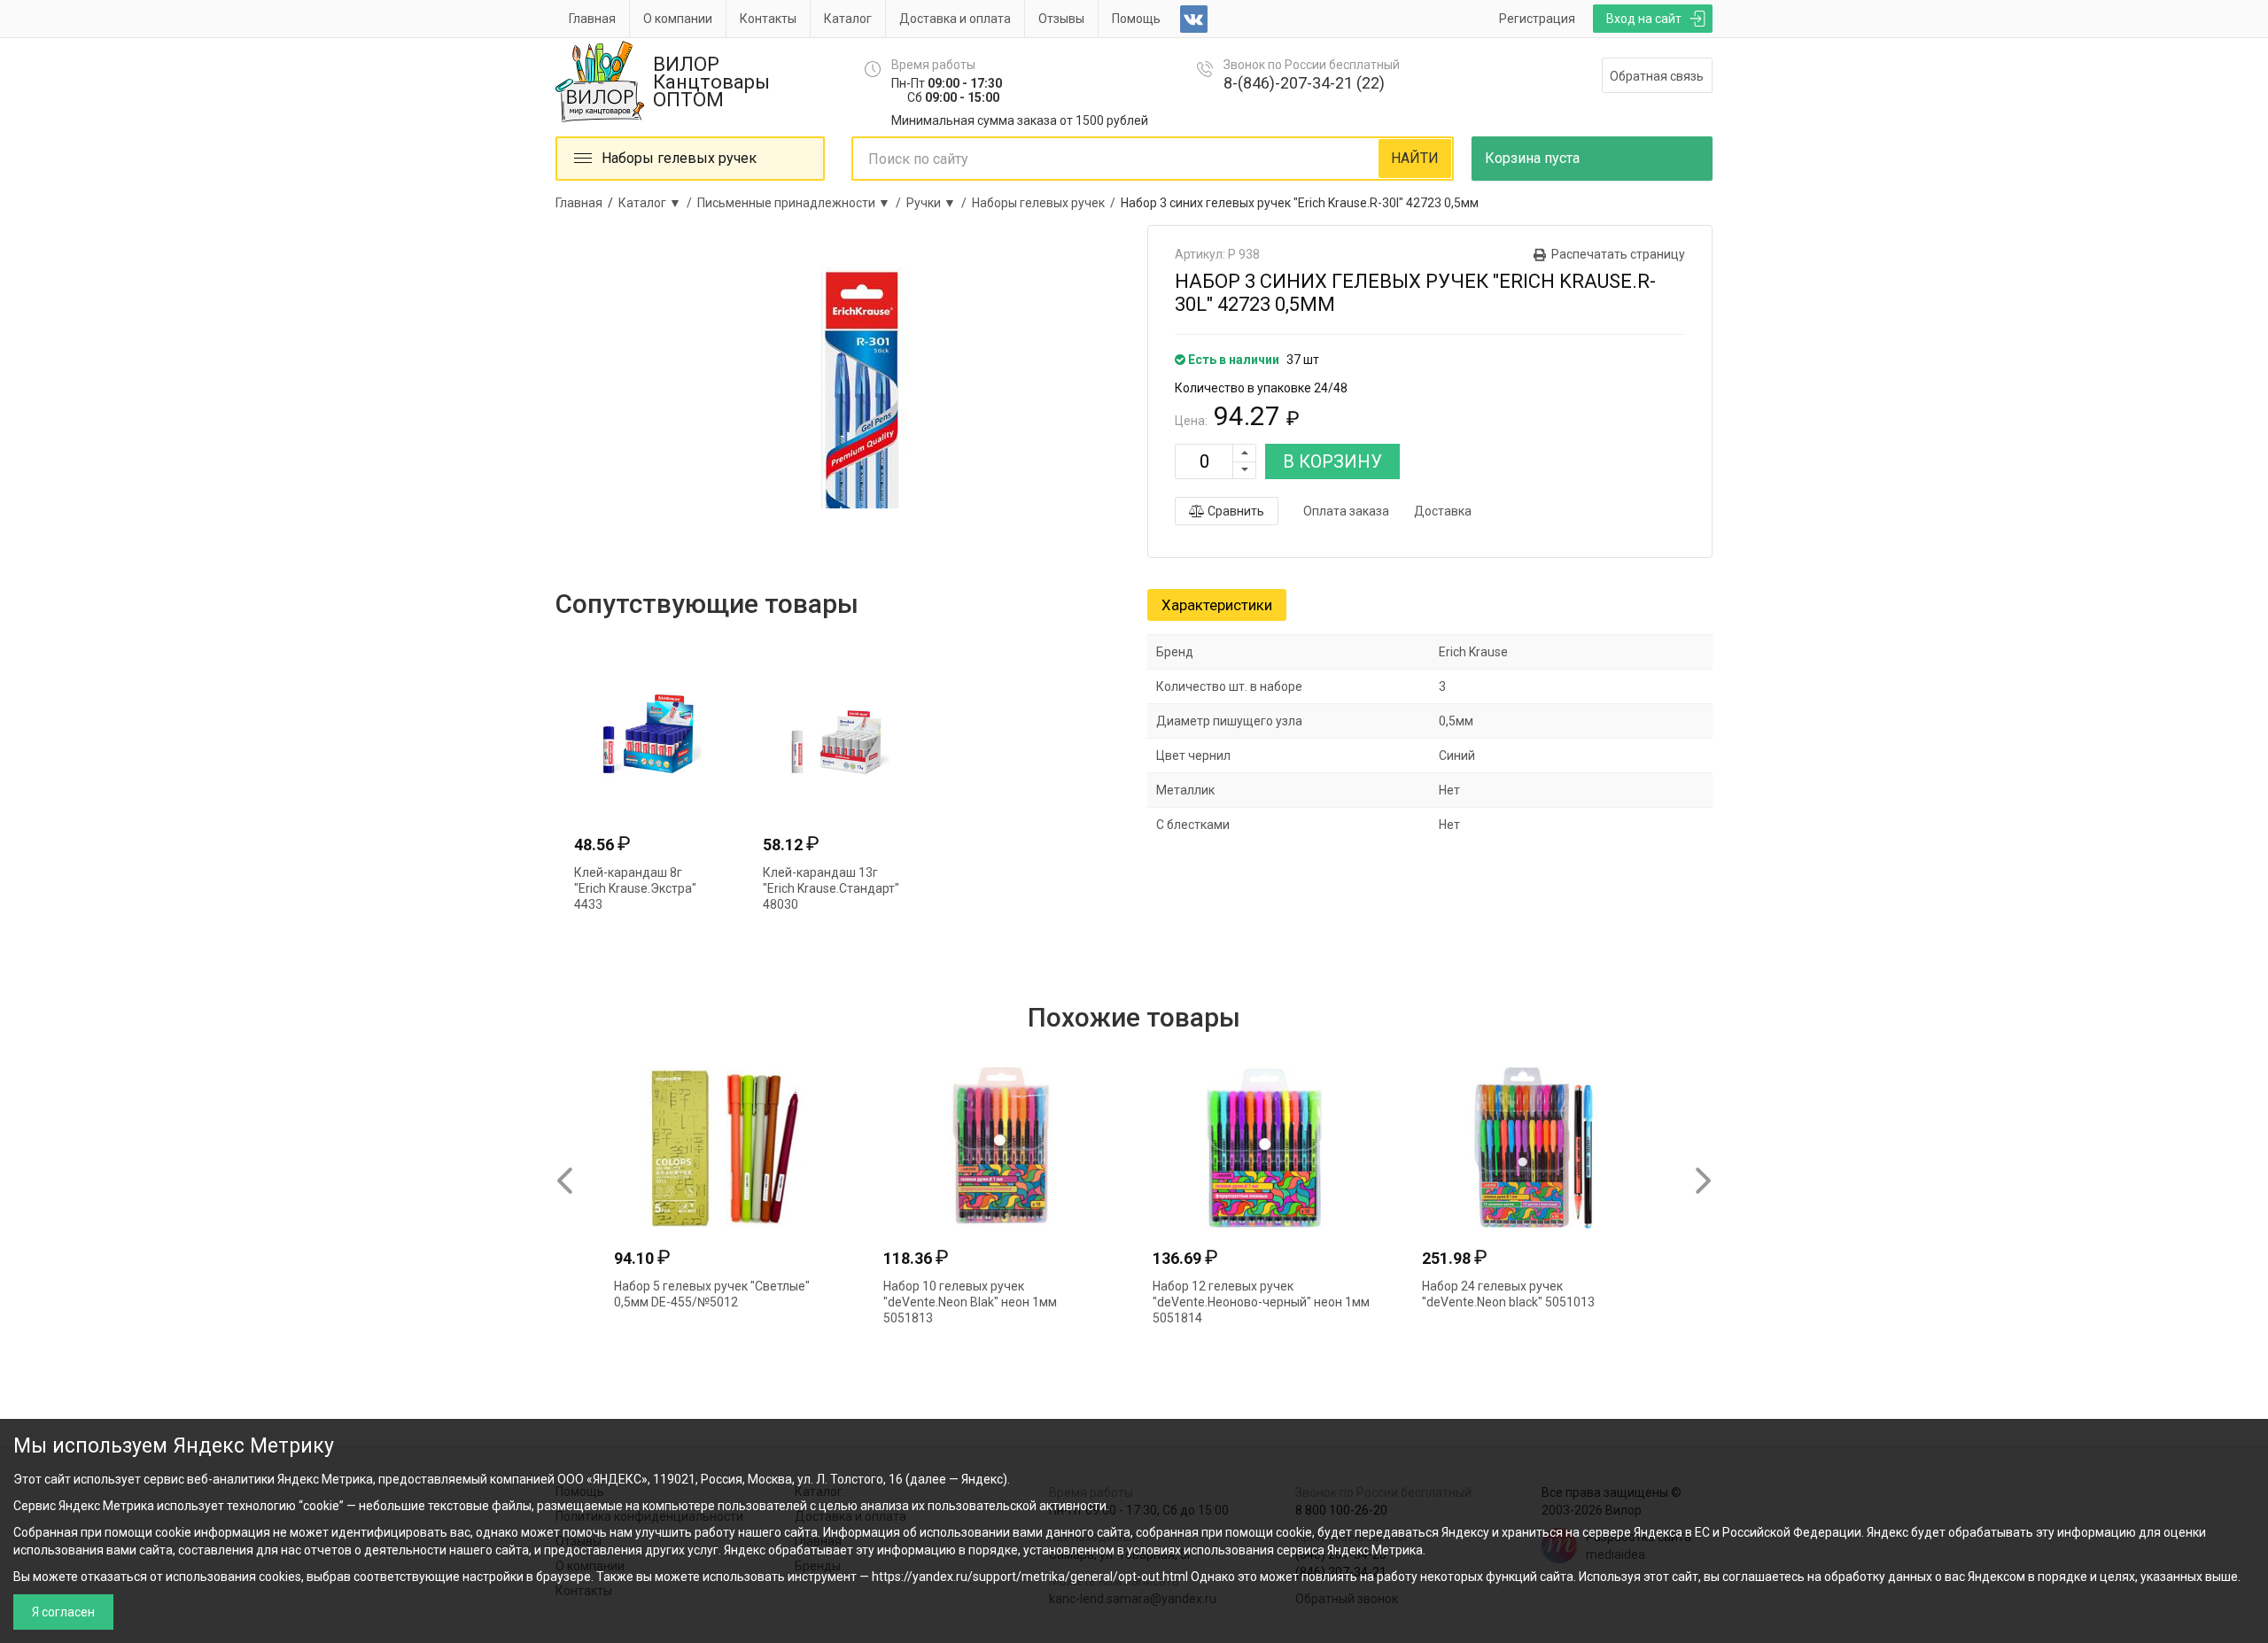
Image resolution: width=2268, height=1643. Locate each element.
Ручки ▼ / (939, 203)
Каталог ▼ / (658, 203)
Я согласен (63, 1612)
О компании (678, 19)
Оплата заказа (1346, 511)
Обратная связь (1657, 76)
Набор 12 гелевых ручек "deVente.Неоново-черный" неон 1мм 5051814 (1261, 1302)
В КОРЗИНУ (1332, 461)
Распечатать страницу (1618, 254)
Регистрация (1537, 19)
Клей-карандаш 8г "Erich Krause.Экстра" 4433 (635, 888)
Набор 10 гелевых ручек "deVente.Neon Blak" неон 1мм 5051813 (970, 1302)
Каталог (848, 19)
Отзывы (1061, 19)
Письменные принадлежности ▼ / (802, 203)
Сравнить (1235, 511)
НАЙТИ (1415, 158)
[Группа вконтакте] (1194, 19)
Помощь (1136, 19)
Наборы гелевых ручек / (1046, 203)
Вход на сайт (1644, 19)
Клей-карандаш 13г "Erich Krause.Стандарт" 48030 (831, 888)
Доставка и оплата (955, 19)
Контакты (768, 19)
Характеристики (1217, 605)
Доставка (1443, 511)
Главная (592, 19)
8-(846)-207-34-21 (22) (1304, 83)
